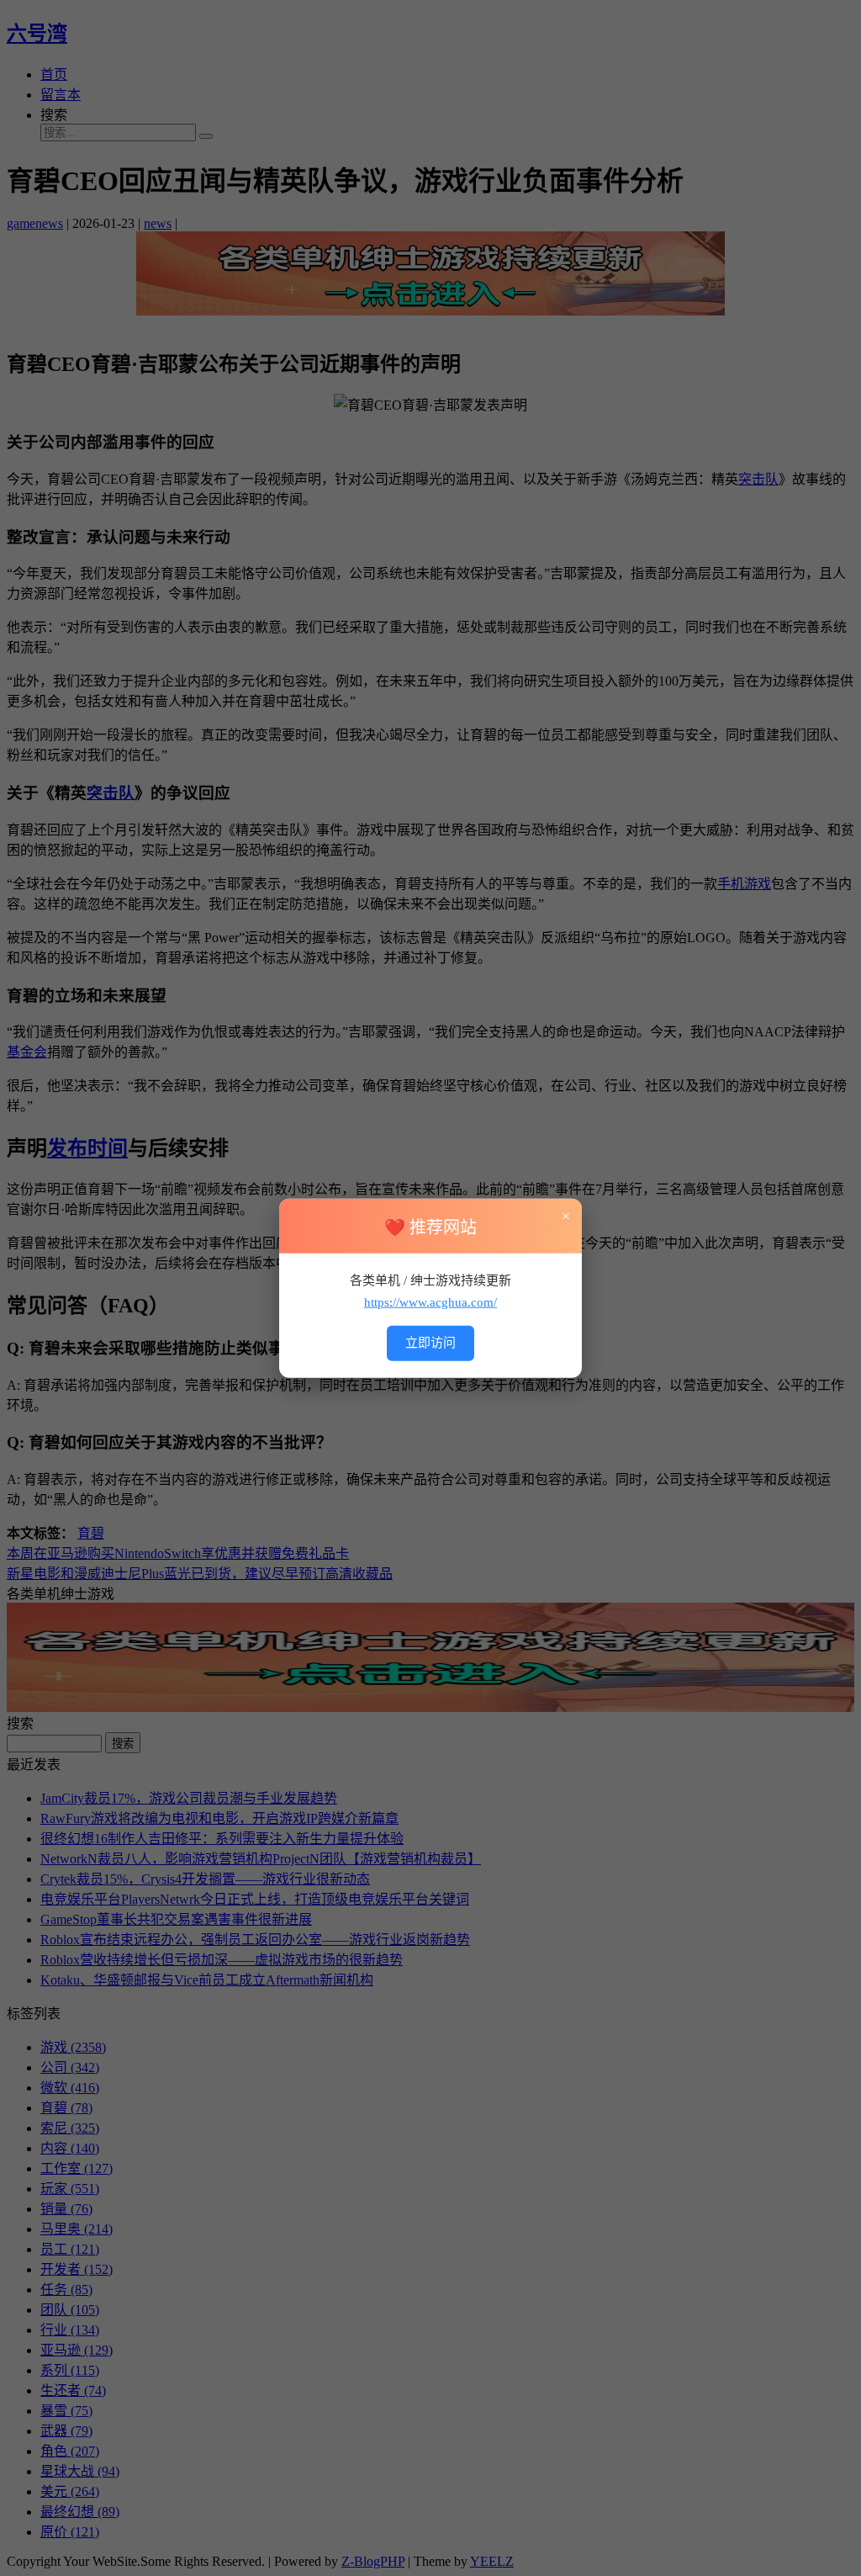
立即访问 (430, 1343)
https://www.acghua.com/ (430, 1301)
